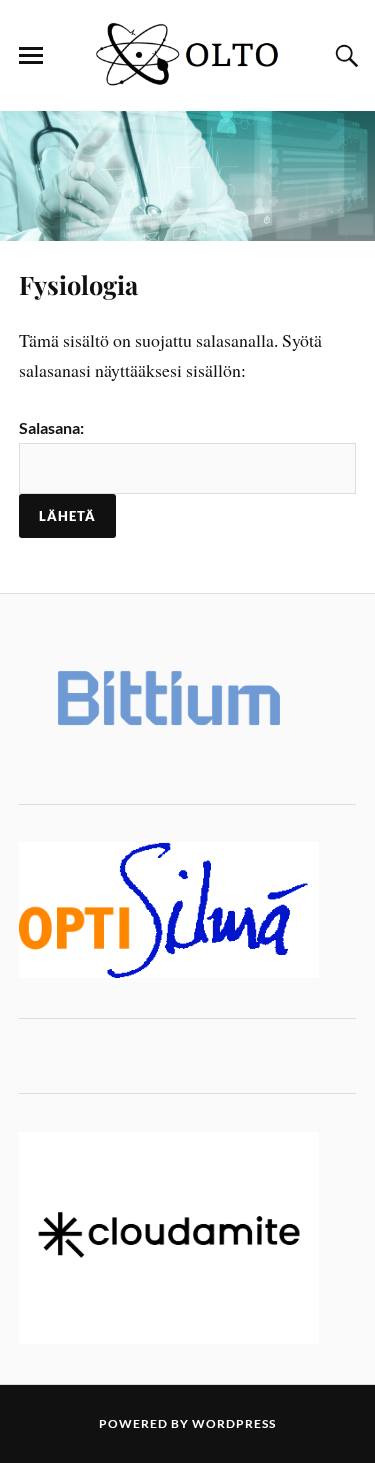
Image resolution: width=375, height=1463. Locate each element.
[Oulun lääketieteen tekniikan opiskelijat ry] (188, 81)
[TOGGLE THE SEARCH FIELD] (344, 56)
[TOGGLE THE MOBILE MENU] (31, 56)
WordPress (234, 1423)
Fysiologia (78, 284)
